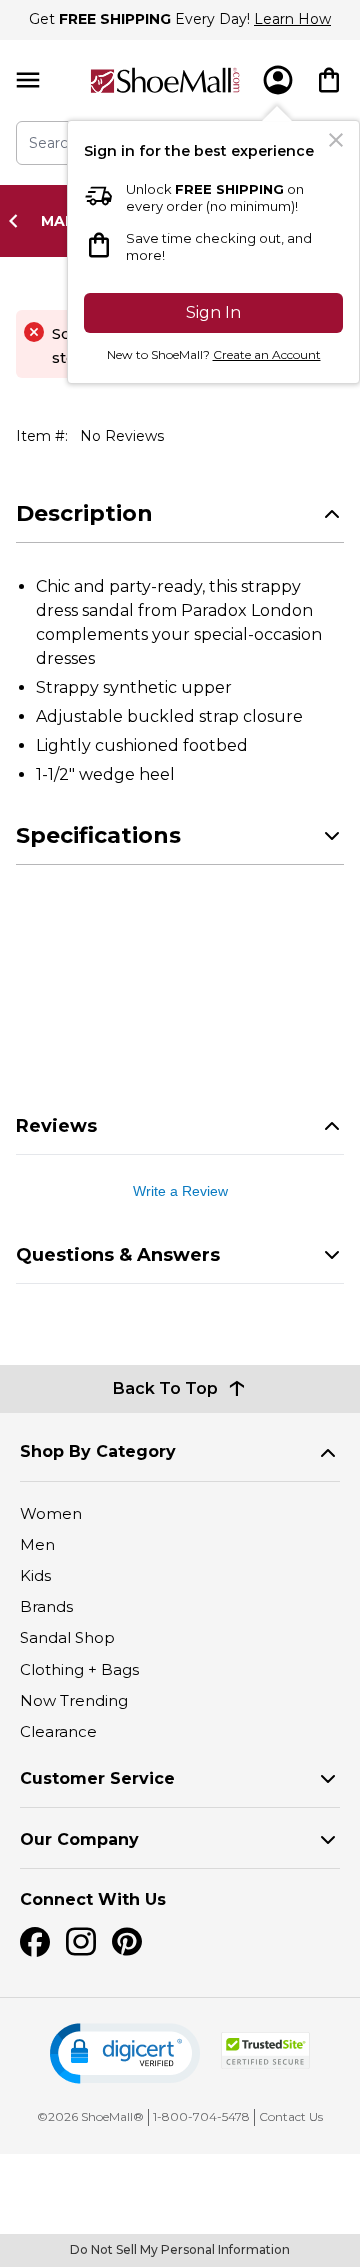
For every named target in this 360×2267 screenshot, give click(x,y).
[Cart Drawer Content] (329, 80)
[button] (125, 2053)
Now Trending (74, 1700)
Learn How (292, 19)
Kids (35, 1575)
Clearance (58, 1731)
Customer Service (97, 1778)
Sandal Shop (67, 1637)
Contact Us (291, 2116)
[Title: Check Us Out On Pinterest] (127, 1942)
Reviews (56, 1126)
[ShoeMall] (165, 80)
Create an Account (267, 354)
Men (37, 1544)
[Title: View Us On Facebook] (35, 1942)
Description (84, 513)
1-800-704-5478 (201, 2116)
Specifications (98, 835)
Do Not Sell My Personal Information (180, 2249)
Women (51, 1513)
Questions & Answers (118, 1255)
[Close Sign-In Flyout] (336, 140)
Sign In (213, 312)
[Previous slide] (19, 221)
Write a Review (180, 1191)
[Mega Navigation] (28, 80)
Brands (46, 1606)
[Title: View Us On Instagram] (81, 1942)
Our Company (79, 1839)
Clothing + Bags (79, 1669)
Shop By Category (98, 1451)
